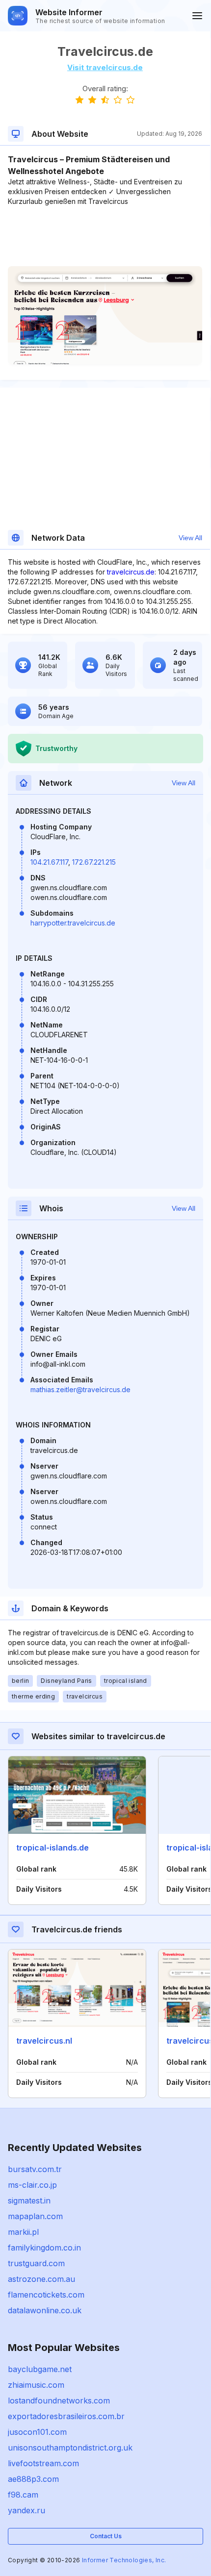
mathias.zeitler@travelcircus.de (80, 1389)
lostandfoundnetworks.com (59, 2401)
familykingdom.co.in (44, 2248)
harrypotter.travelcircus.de (73, 923)
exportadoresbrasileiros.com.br (66, 2416)
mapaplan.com (35, 2216)
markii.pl (23, 2232)
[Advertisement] (105, 236)
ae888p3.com (33, 2479)
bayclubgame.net (40, 2369)
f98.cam (23, 2495)
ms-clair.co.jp (32, 2185)
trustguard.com (36, 2263)
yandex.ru (26, 2510)
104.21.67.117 (49, 862)
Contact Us (106, 2536)
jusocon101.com (37, 2432)
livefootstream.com (43, 2463)
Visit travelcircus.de (105, 67)
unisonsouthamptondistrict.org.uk (70, 2448)
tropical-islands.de (53, 1848)
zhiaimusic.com (36, 2385)
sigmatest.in (29, 2201)
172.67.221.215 (94, 862)
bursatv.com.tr (35, 2169)
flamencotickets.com (46, 2295)
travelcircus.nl (44, 2041)
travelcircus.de (131, 572)
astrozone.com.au (41, 2279)
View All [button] (190, 538)
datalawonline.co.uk (45, 2310)
